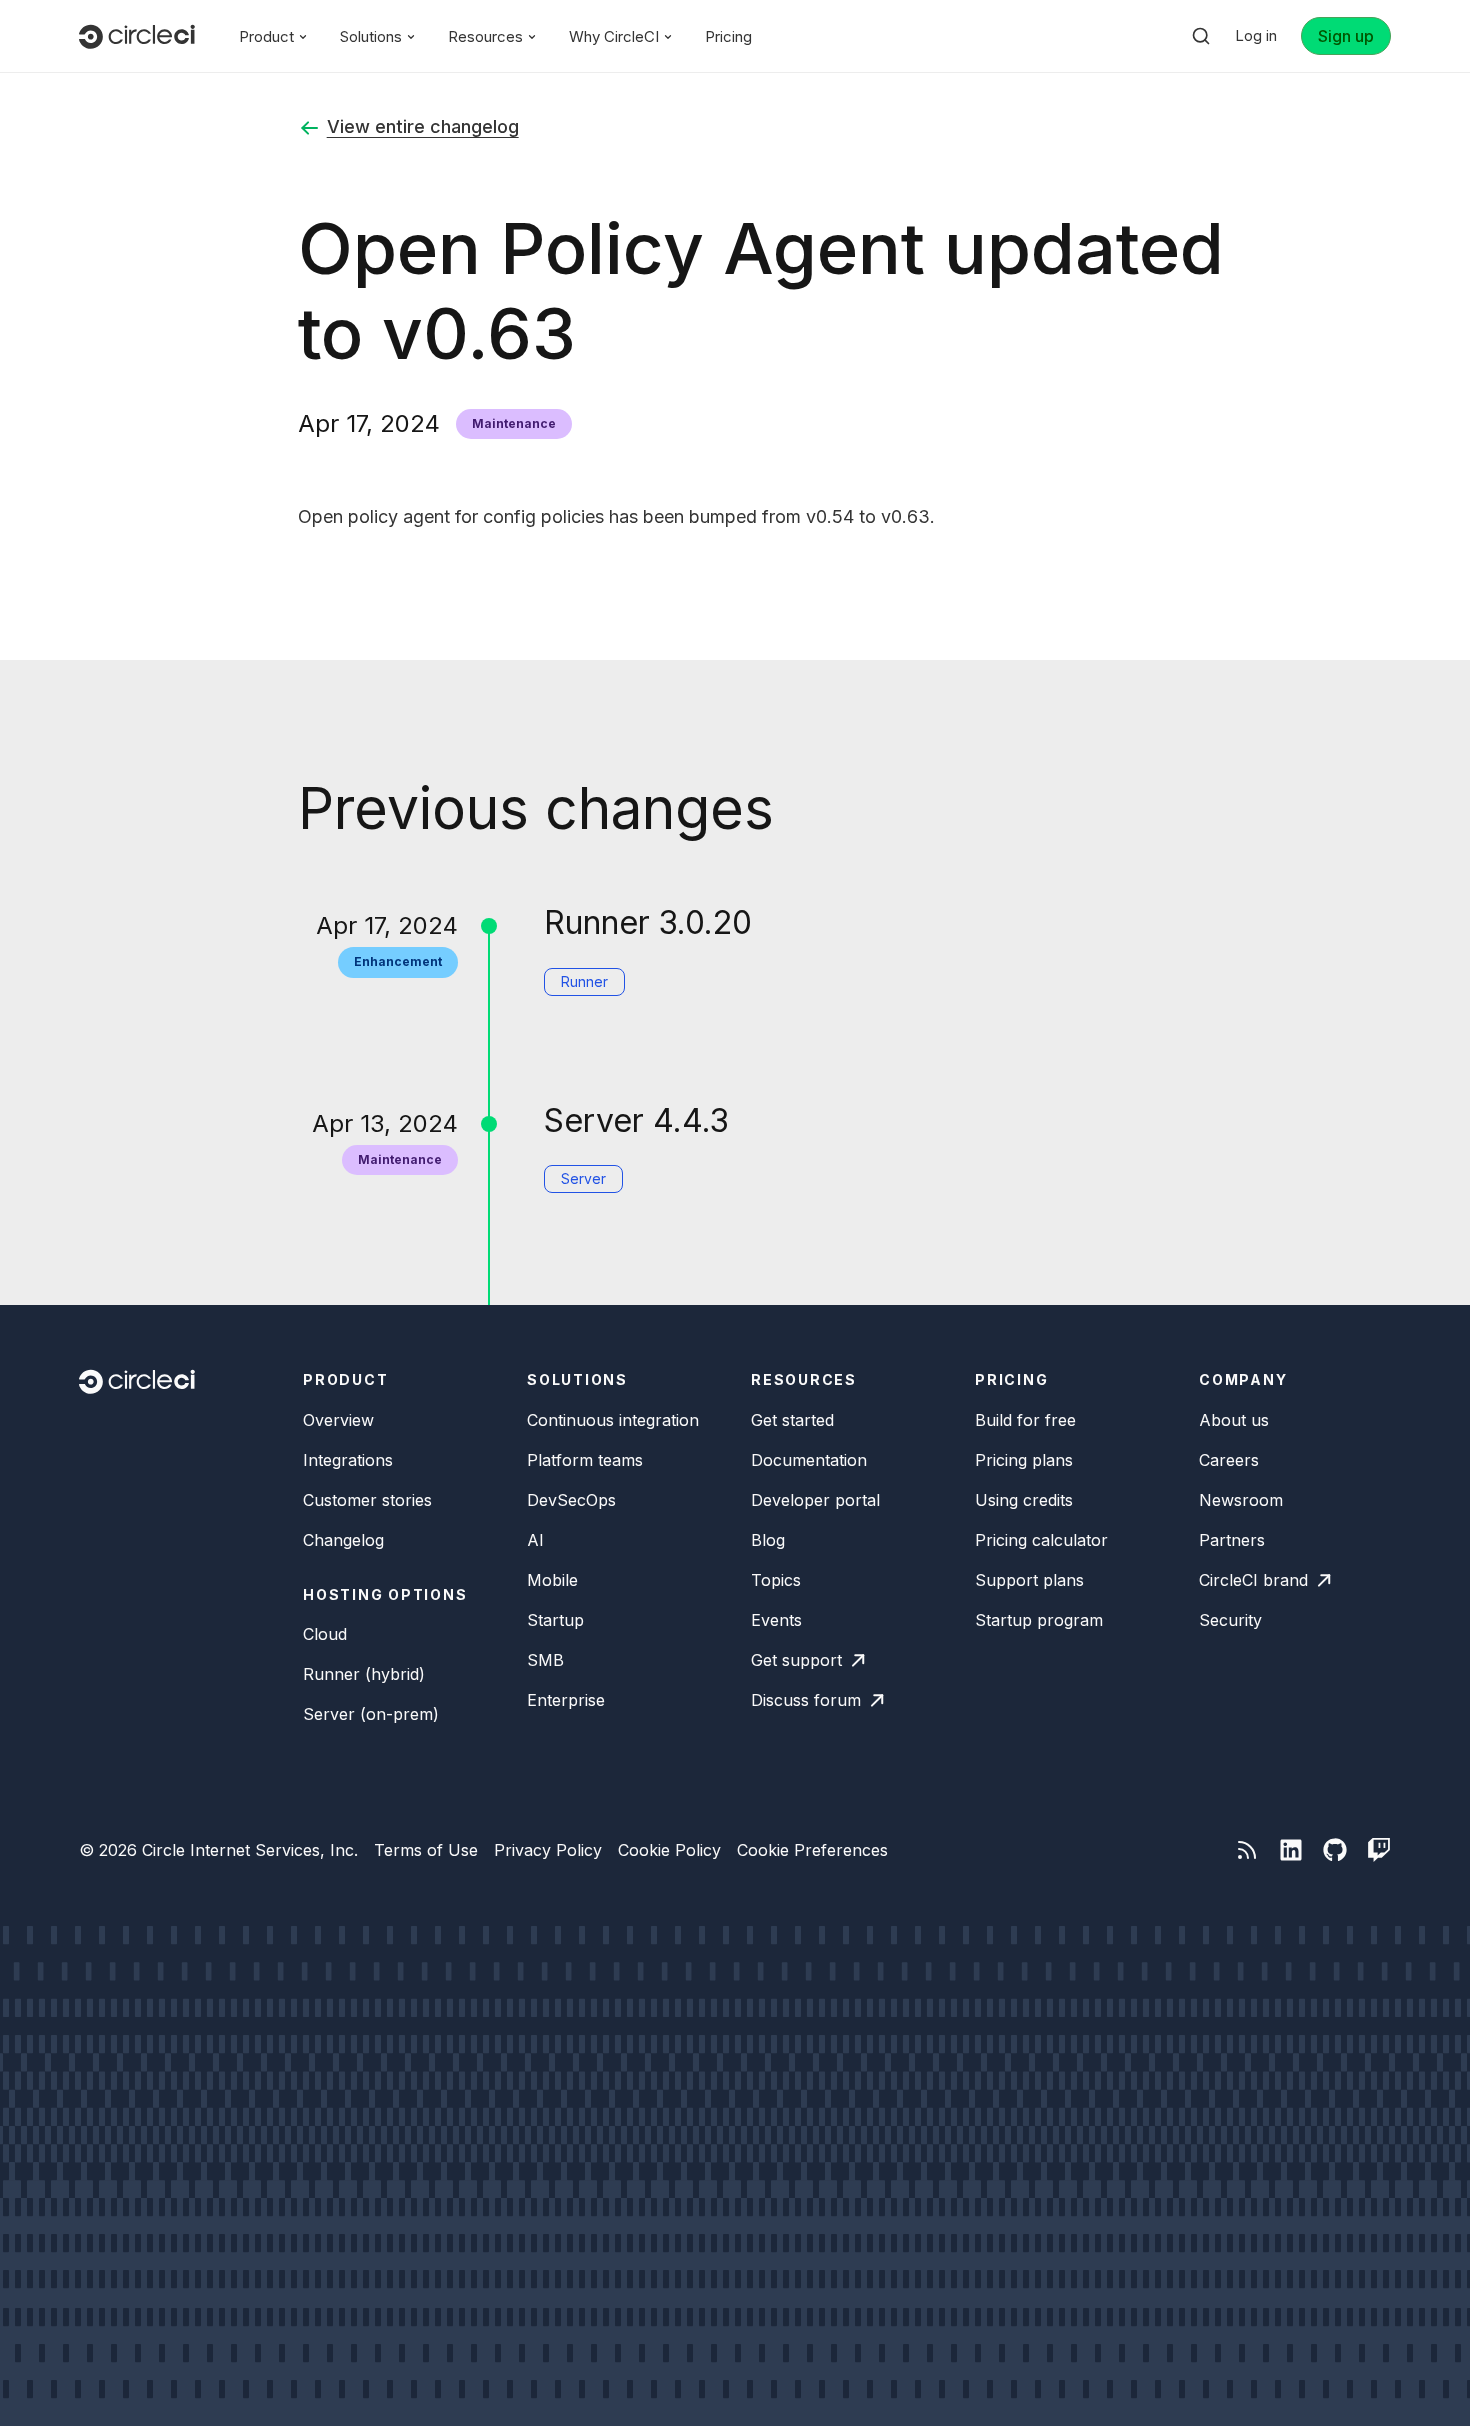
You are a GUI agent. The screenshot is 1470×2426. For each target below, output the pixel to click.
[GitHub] (1335, 1850)
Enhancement (398, 961)
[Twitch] (1379, 1850)
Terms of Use (426, 1850)
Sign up (1346, 36)
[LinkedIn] (1291, 1850)
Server (583, 1178)
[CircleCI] (137, 36)
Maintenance (514, 423)
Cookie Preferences (812, 1850)
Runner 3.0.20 (648, 922)
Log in (1256, 35)
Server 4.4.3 (636, 1120)
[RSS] (1247, 1850)
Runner (584, 981)
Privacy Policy (548, 1850)
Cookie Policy (669, 1850)
